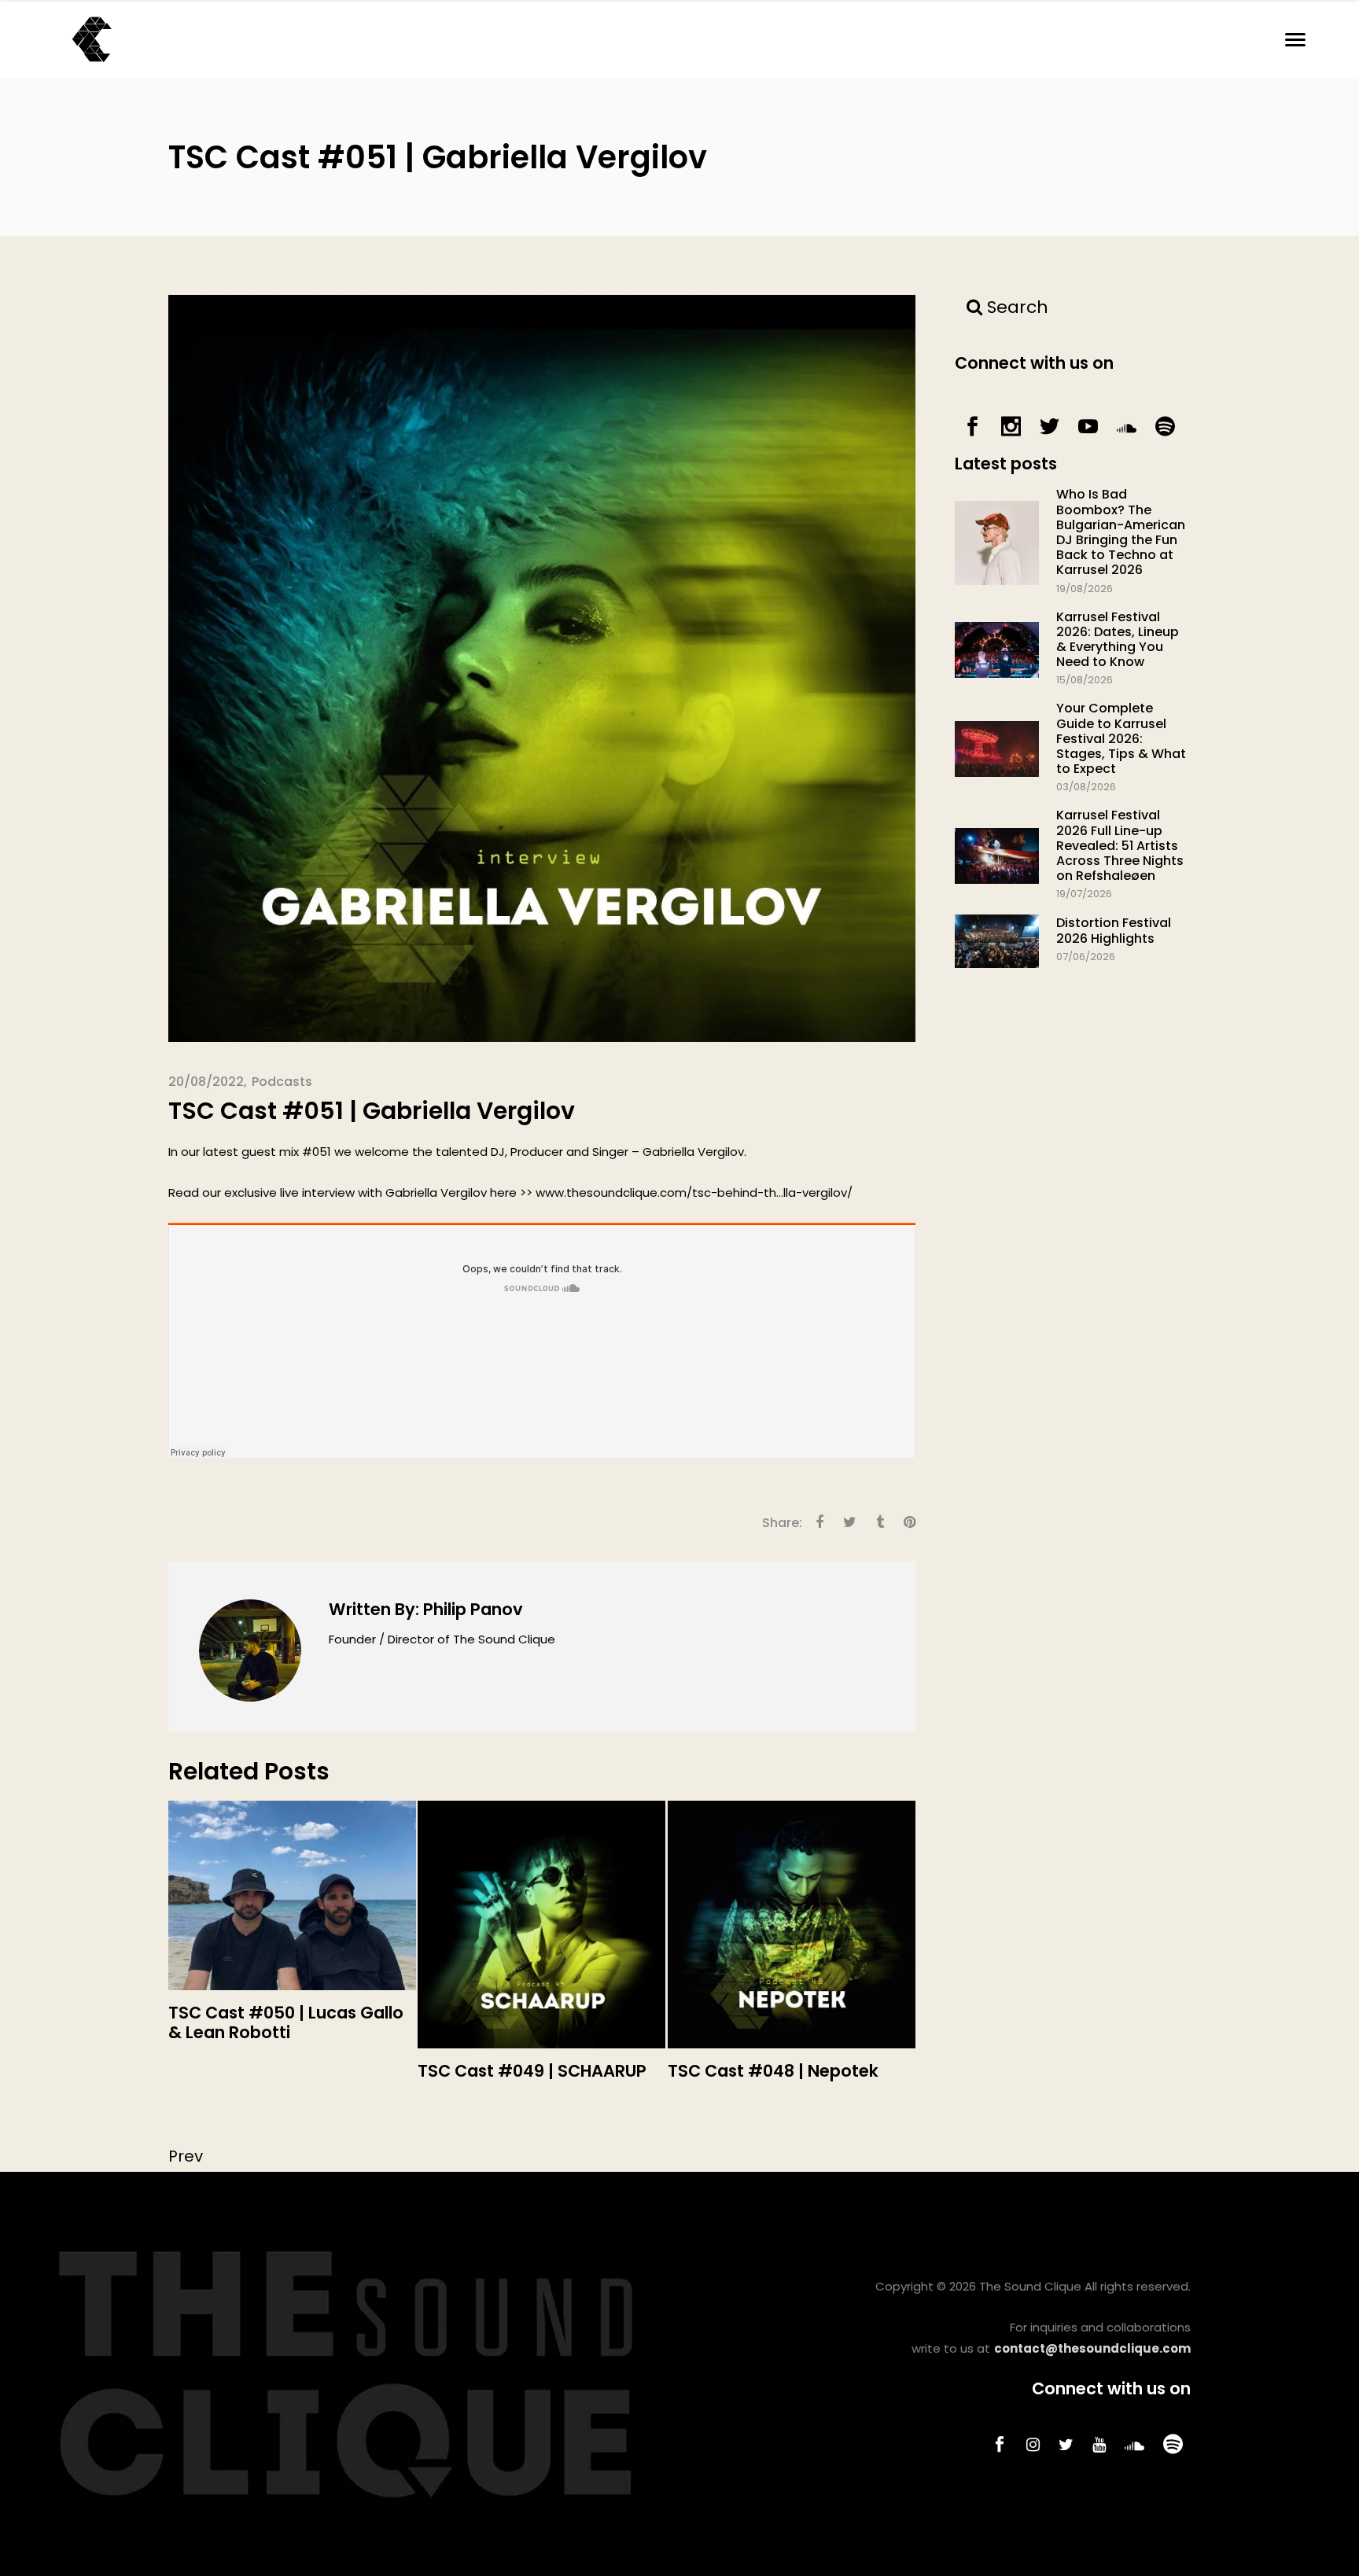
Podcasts (282, 1082)
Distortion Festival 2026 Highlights (1114, 930)
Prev (186, 2156)
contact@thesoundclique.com (1092, 2348)
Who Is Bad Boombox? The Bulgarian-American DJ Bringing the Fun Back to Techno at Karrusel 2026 (1121, 532)
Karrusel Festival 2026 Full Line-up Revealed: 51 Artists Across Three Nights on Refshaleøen (1120, 845)
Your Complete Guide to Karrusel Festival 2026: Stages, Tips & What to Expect (1121, 738)
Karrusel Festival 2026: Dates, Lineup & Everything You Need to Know (1118, 640)
